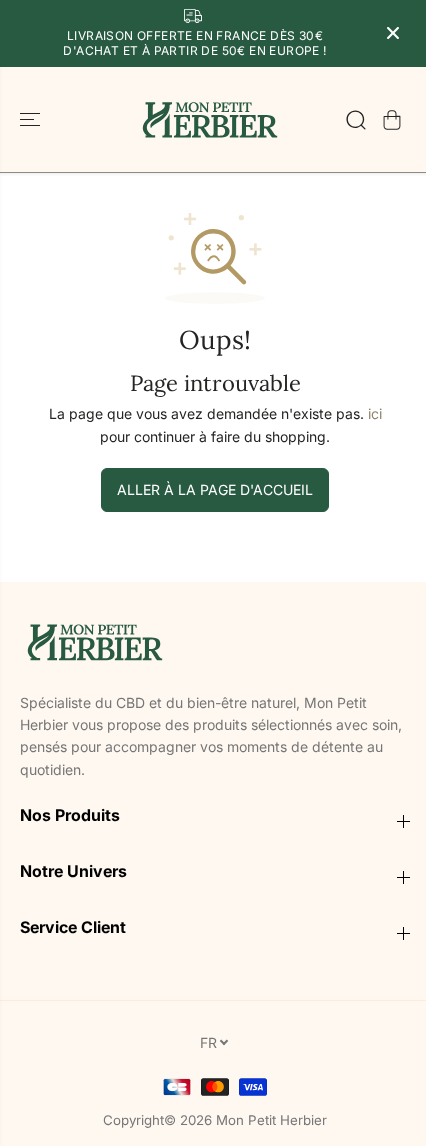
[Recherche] (356, 120)
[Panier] (392, 120)
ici (375, 413)
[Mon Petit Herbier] (210, 119)
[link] (215, 641)
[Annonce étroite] (393, 33)
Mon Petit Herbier (271, 1120)
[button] (32, 119)
